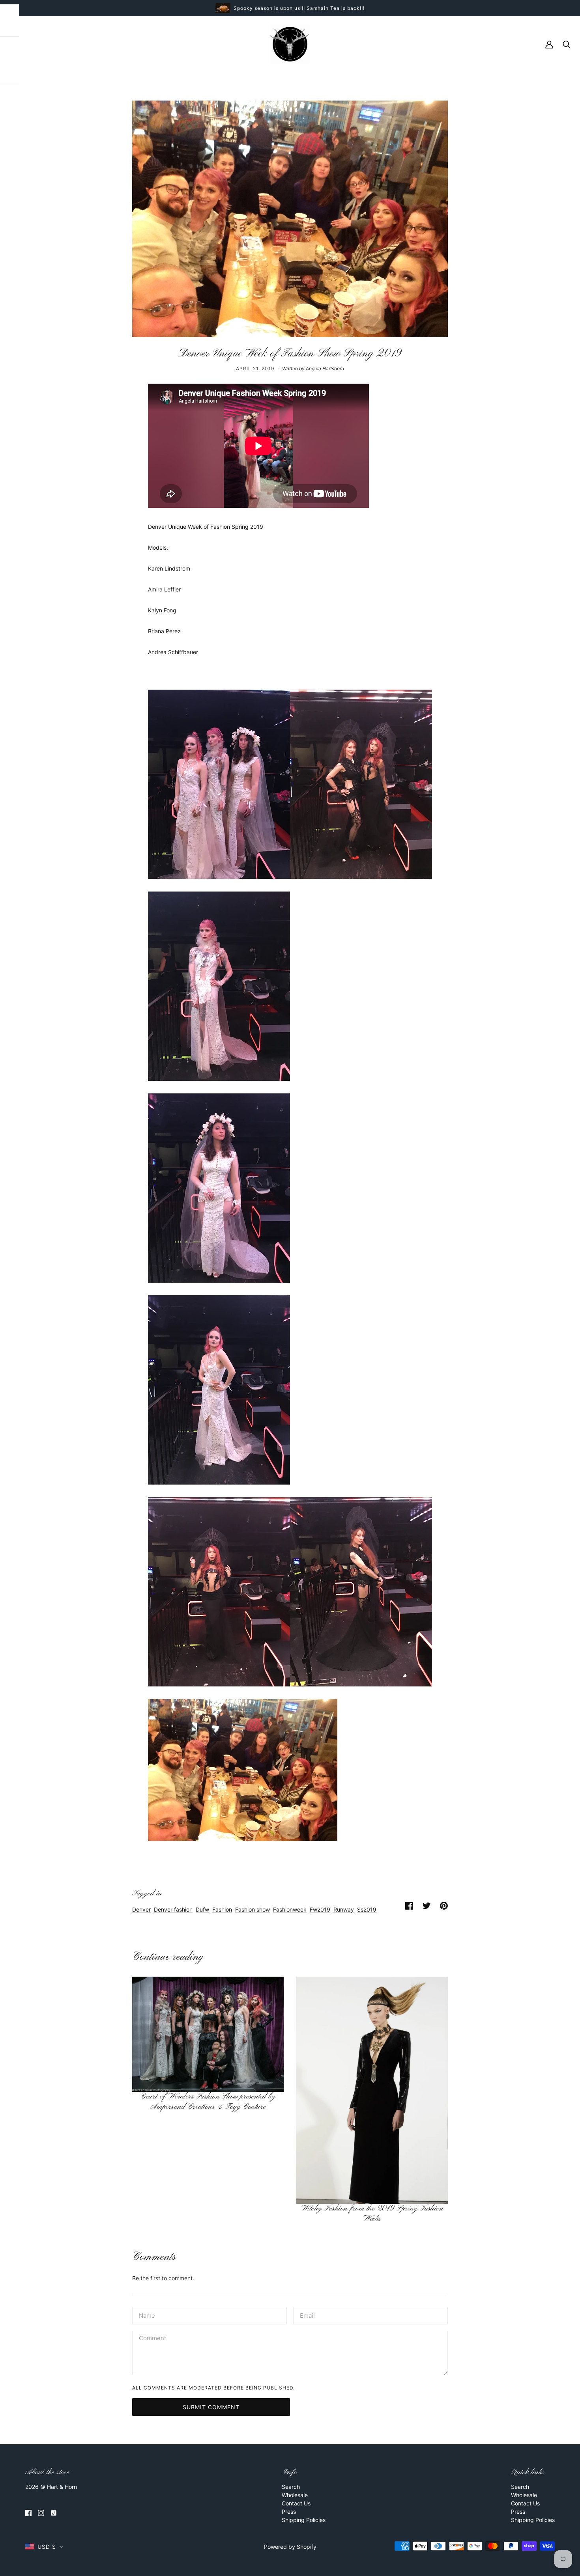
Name (146, 2314)
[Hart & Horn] (290, 44)
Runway (344, 1909)
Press (289, 2512)
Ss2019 (367, 1909)
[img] (28, 2512)
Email (308, 2314)
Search (291, 2487)
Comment (152, 2338)
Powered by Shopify (290, 2547)
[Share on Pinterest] (444, 1905)
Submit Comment (211, 2407)
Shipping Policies (304, 2520)
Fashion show (253, 1909)
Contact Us (296, 2503)
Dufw (202, 1909)
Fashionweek (290, 1909)
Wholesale (295, 2495)
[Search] (567, 44)
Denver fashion (173, 1909)
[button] (44, 2547)
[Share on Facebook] (409, 1905)
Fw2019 (320, 1909)
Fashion (222, 1909)
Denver (141, 1909)
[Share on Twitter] (427, 1905)
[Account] (549, 44)
